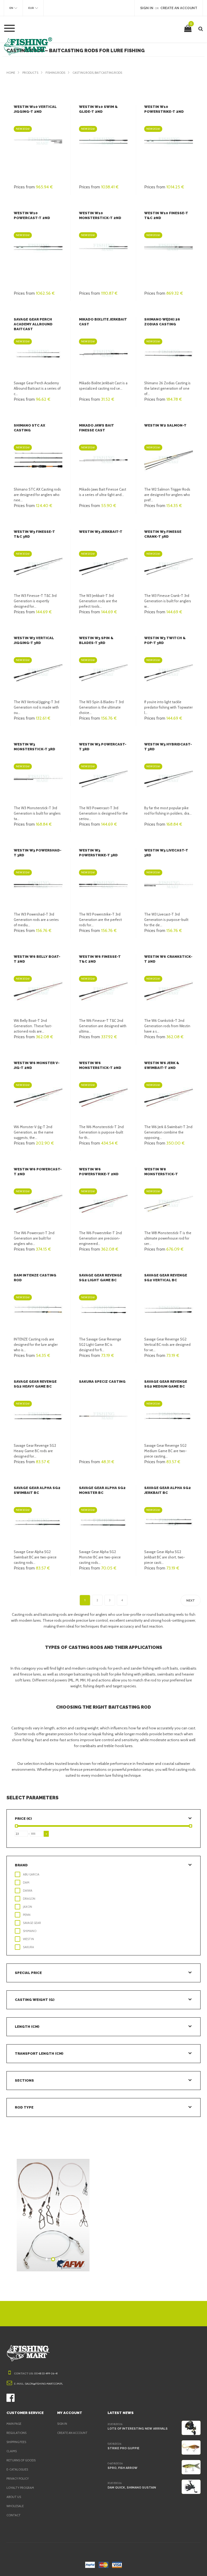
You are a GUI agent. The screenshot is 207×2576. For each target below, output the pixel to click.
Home (11, 73)
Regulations (16, 2433)
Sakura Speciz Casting (102, 1382)
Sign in (62, 2424)
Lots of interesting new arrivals (138, 2429)
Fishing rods (55, 73)
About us (14, 2497)
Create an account (72, 2433)
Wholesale (15, 2506)
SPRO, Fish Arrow (123, 2468)
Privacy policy (18, 2479)
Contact (14, 2515)
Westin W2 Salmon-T (165, 425)
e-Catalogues (17, 2469)
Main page (14, 2424)
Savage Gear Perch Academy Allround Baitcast (33, 324)
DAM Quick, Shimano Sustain (132, 2488)
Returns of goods (21, 2460)
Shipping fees (16, 2442)
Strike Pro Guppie (123, 2448)
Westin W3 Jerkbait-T (101, 532)
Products (30, 73)
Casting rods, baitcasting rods (97, 73)
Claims (12, 2451)
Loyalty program (20, 2488)
